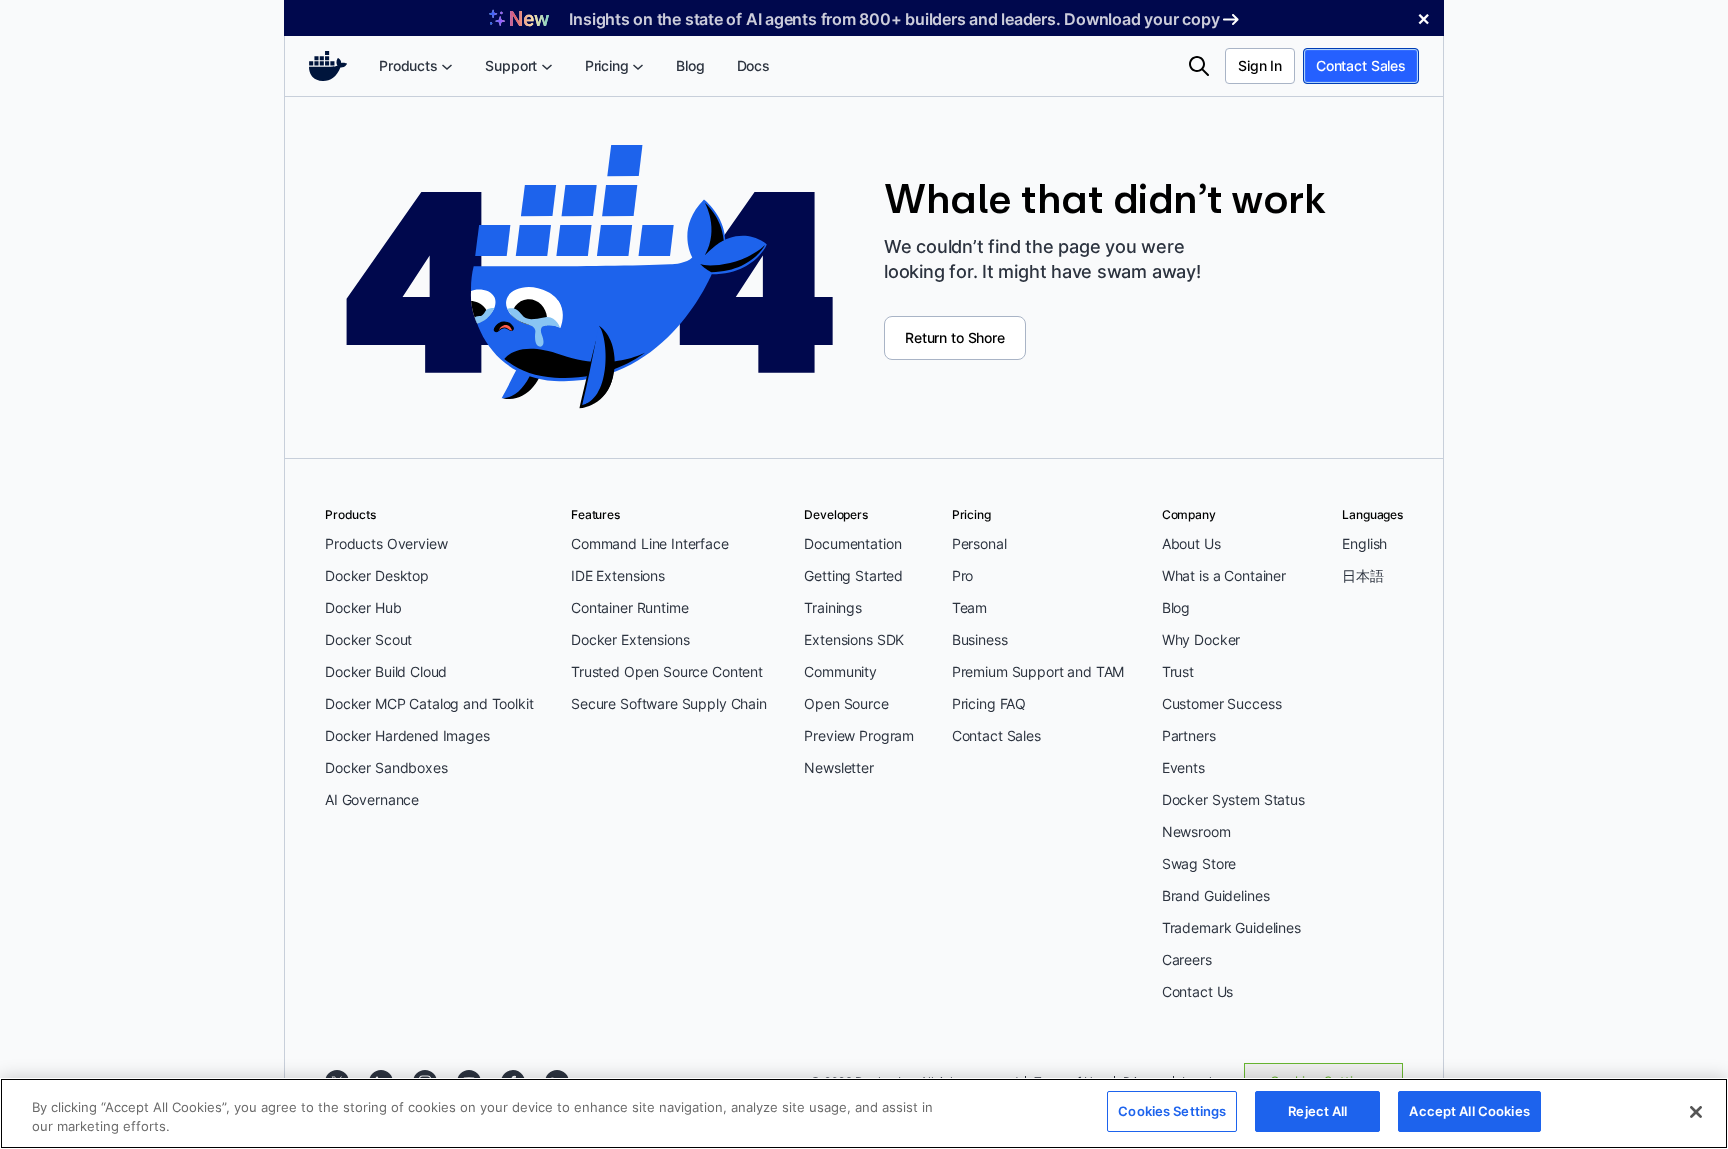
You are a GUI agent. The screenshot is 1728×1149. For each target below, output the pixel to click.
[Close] (1696, 1112)
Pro (963, 575)
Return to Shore (955, 337)
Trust (1178, 671)
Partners (1189, 735)
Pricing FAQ (989, 703)
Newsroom (1196, 831)
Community (840, 671)
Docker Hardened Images (407, 735)
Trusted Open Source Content (667, 671)
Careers (1187, 959)
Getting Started (853, 575)
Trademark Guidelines (1231, 927)
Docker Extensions (630, 639)
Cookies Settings (1172, 1111)
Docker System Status (1233, 799)
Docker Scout (368, 639)
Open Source (846, 703)
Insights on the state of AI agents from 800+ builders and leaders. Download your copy (894, 19)
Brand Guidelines (1216, 895)
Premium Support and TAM (1038, 671)
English (1364, 543)
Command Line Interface (650, 543)
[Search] (1199, 66)
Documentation (852, 543)
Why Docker (1201, 639)
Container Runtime (629, 607)
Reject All (1317, 1111)
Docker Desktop (377, 575)
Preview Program (859, 735)
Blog (1176, 607)
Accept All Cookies (1469, 1111)
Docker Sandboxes (386, 767)
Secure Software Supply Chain (669, 703)
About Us (1191, 543)
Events (1183, 767)
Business (980, 639)
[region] (864, 1113)
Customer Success (1222, 703)
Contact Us (1198, 991)
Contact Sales (1361, 65)
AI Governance (372, 799)
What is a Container (1224, 575)
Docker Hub (363, 607)
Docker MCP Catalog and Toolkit (429, 703)
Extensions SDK (854, 639)
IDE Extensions (618, 575)
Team (969, 607)
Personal (979, 543)
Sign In (1260, 65)
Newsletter (839, 767)
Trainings (833, 607)
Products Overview (386, 543)
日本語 (1363, 575)
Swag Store (1199, 863)
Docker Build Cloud (386, 671)
